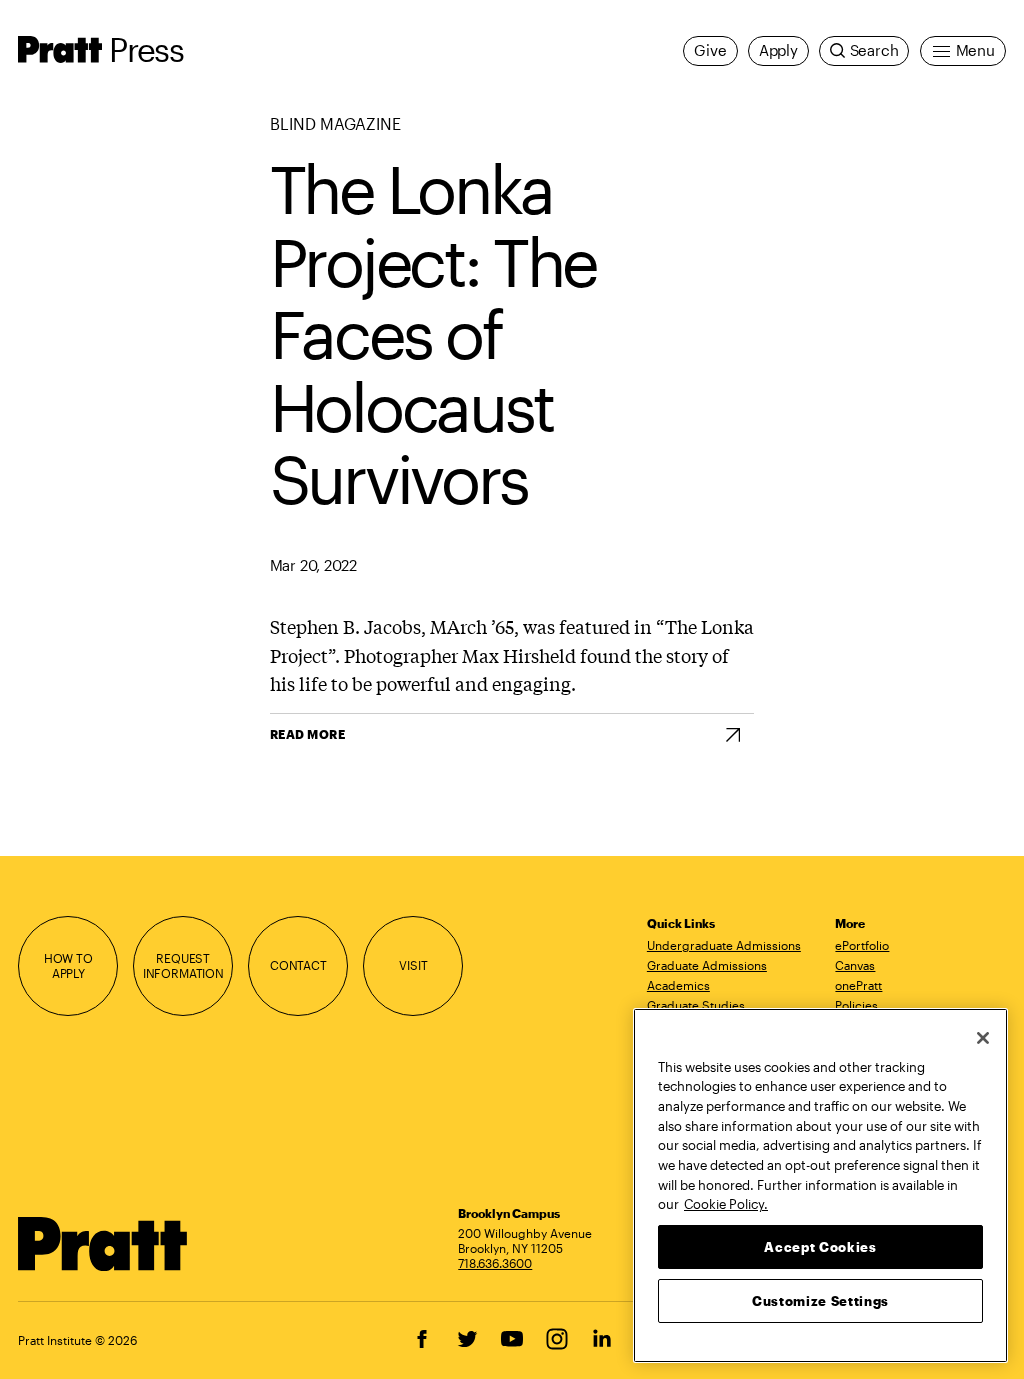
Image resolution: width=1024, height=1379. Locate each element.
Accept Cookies (820, 1247)
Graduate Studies (696, 1005)
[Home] (103, 1244)
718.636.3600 (495, 1263)
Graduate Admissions (707, 965)
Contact (298, 965)
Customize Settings (820, 1301)
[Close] (983, 1038)
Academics (678, 985)
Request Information (183, 965)
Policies (856, 1005)
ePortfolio (862, 945)
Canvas (855, 965)
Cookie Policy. (726, 1204)
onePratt (858, 985)
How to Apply (68, 965)
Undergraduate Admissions (724, 945)
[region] (820, 1185)
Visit (413, 965)
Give (710, 50)
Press (146, 49)
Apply (778, 50)
